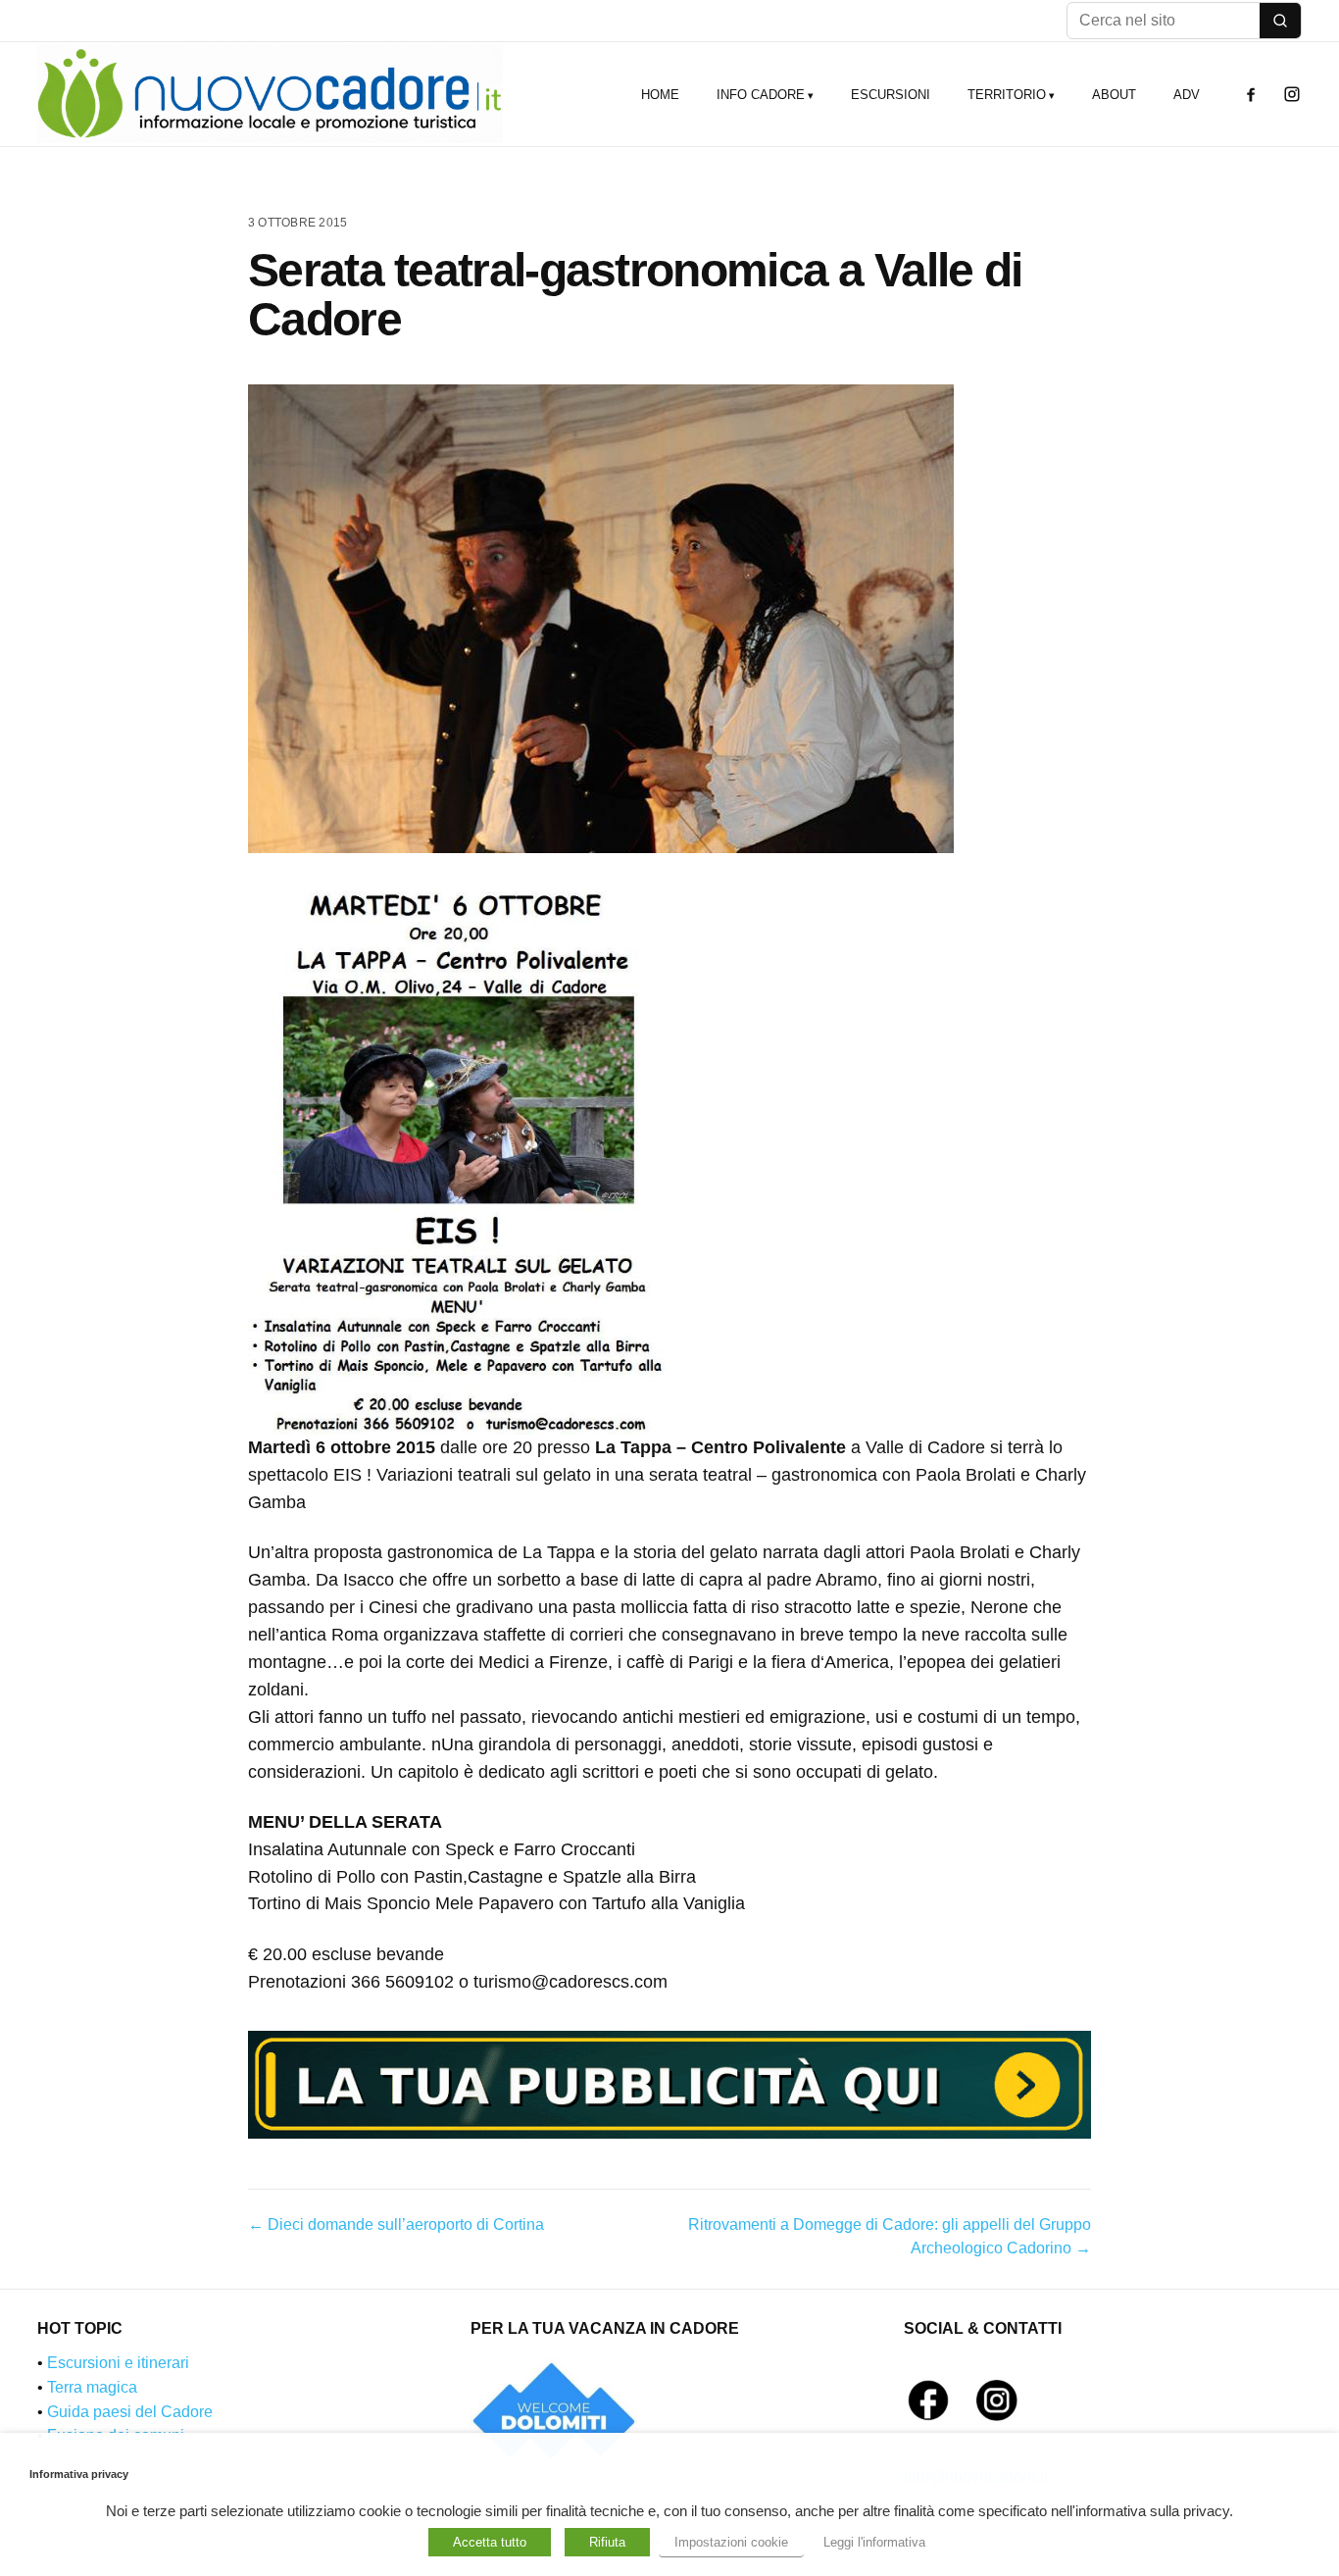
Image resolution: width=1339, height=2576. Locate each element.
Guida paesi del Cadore (130, 2412)
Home (660, 95)
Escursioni (891, 95)
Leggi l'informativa (874, 2542)
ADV (1187, 95)
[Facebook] (1251, 94)
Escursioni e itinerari (118, 2363)
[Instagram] (1292, 94)
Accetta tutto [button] (490, 2542)
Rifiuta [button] (607, 2542)
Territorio (1007, 95)
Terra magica (92, 2387)
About (1114, 95)
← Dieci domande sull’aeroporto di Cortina (396, 2224)
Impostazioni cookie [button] (731, 2542)
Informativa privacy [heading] (79, 2474)
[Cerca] (1280, 21)
